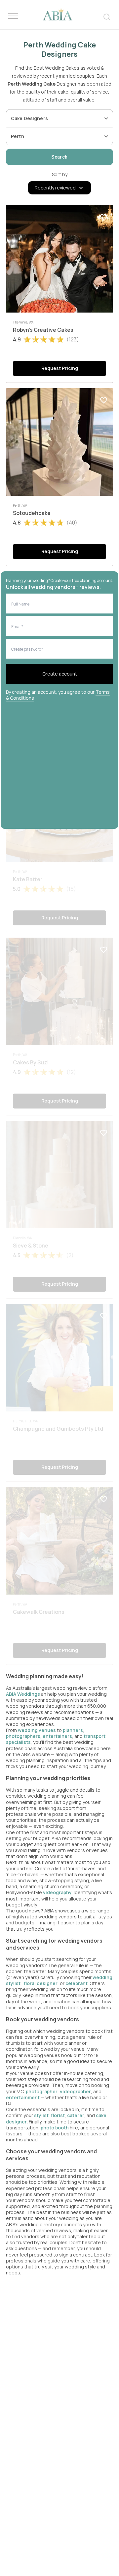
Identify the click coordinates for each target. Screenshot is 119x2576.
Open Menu (13, 16)
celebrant (77, 1983)
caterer (76, 2115)
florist (58, 2115)
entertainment (23, 2097)
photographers (23, 1736)
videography (57, 1892)
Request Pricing (60, 368)
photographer (42, 2091)
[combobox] (55, 118)
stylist (41, 2115)
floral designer (41, 1983)
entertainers (57, 1736)
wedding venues (37, 1730)
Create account (60, 674)
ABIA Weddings (23, 1694)
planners (73, 1730)
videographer (75, 2091)
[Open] (106, 118)
